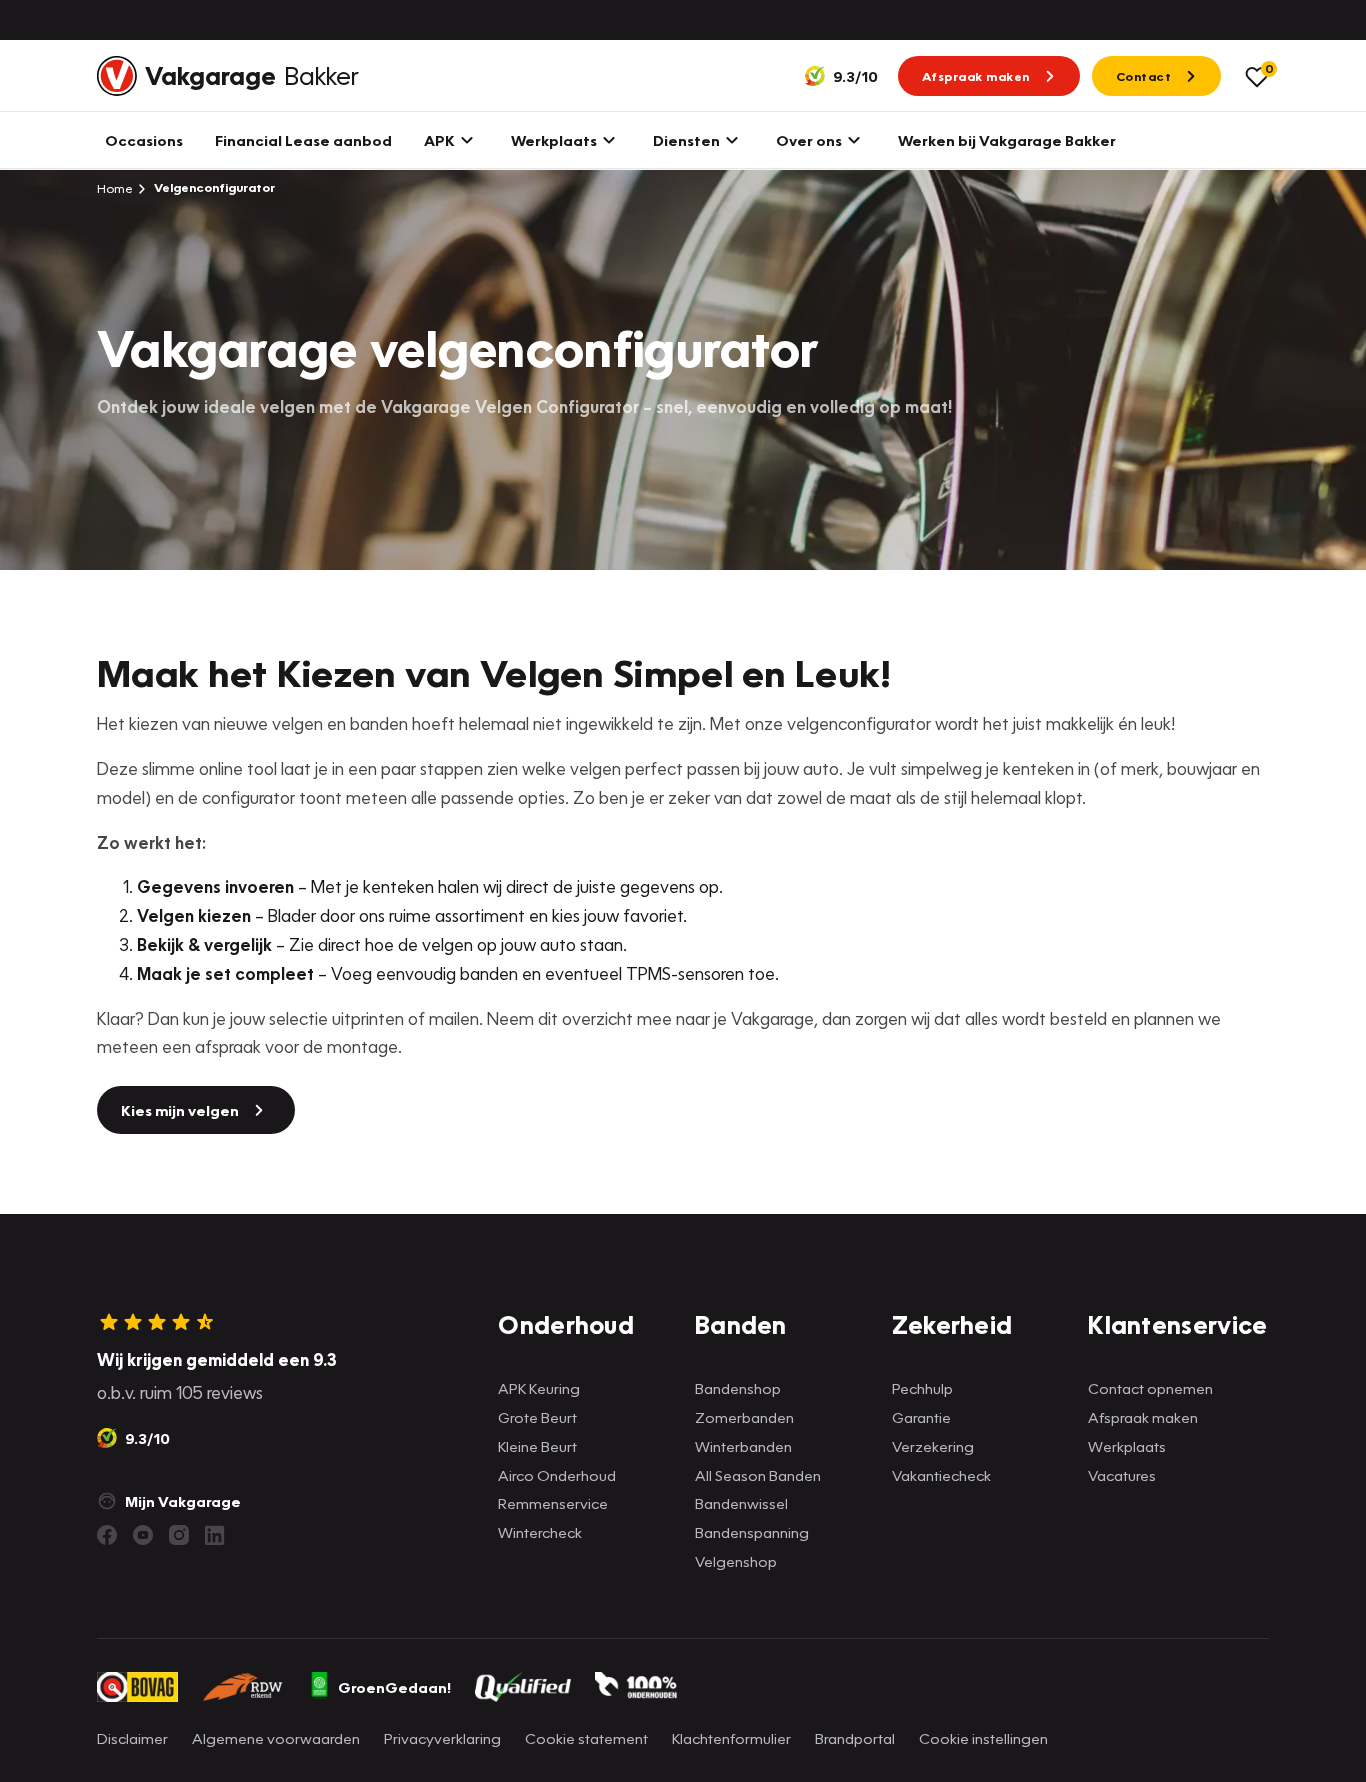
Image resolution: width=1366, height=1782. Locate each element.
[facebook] (107, 1535)
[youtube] (143, 1535)
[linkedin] (215, 1535)
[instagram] (179, 1535)
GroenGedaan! (394, 1687)
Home (115, 188)
